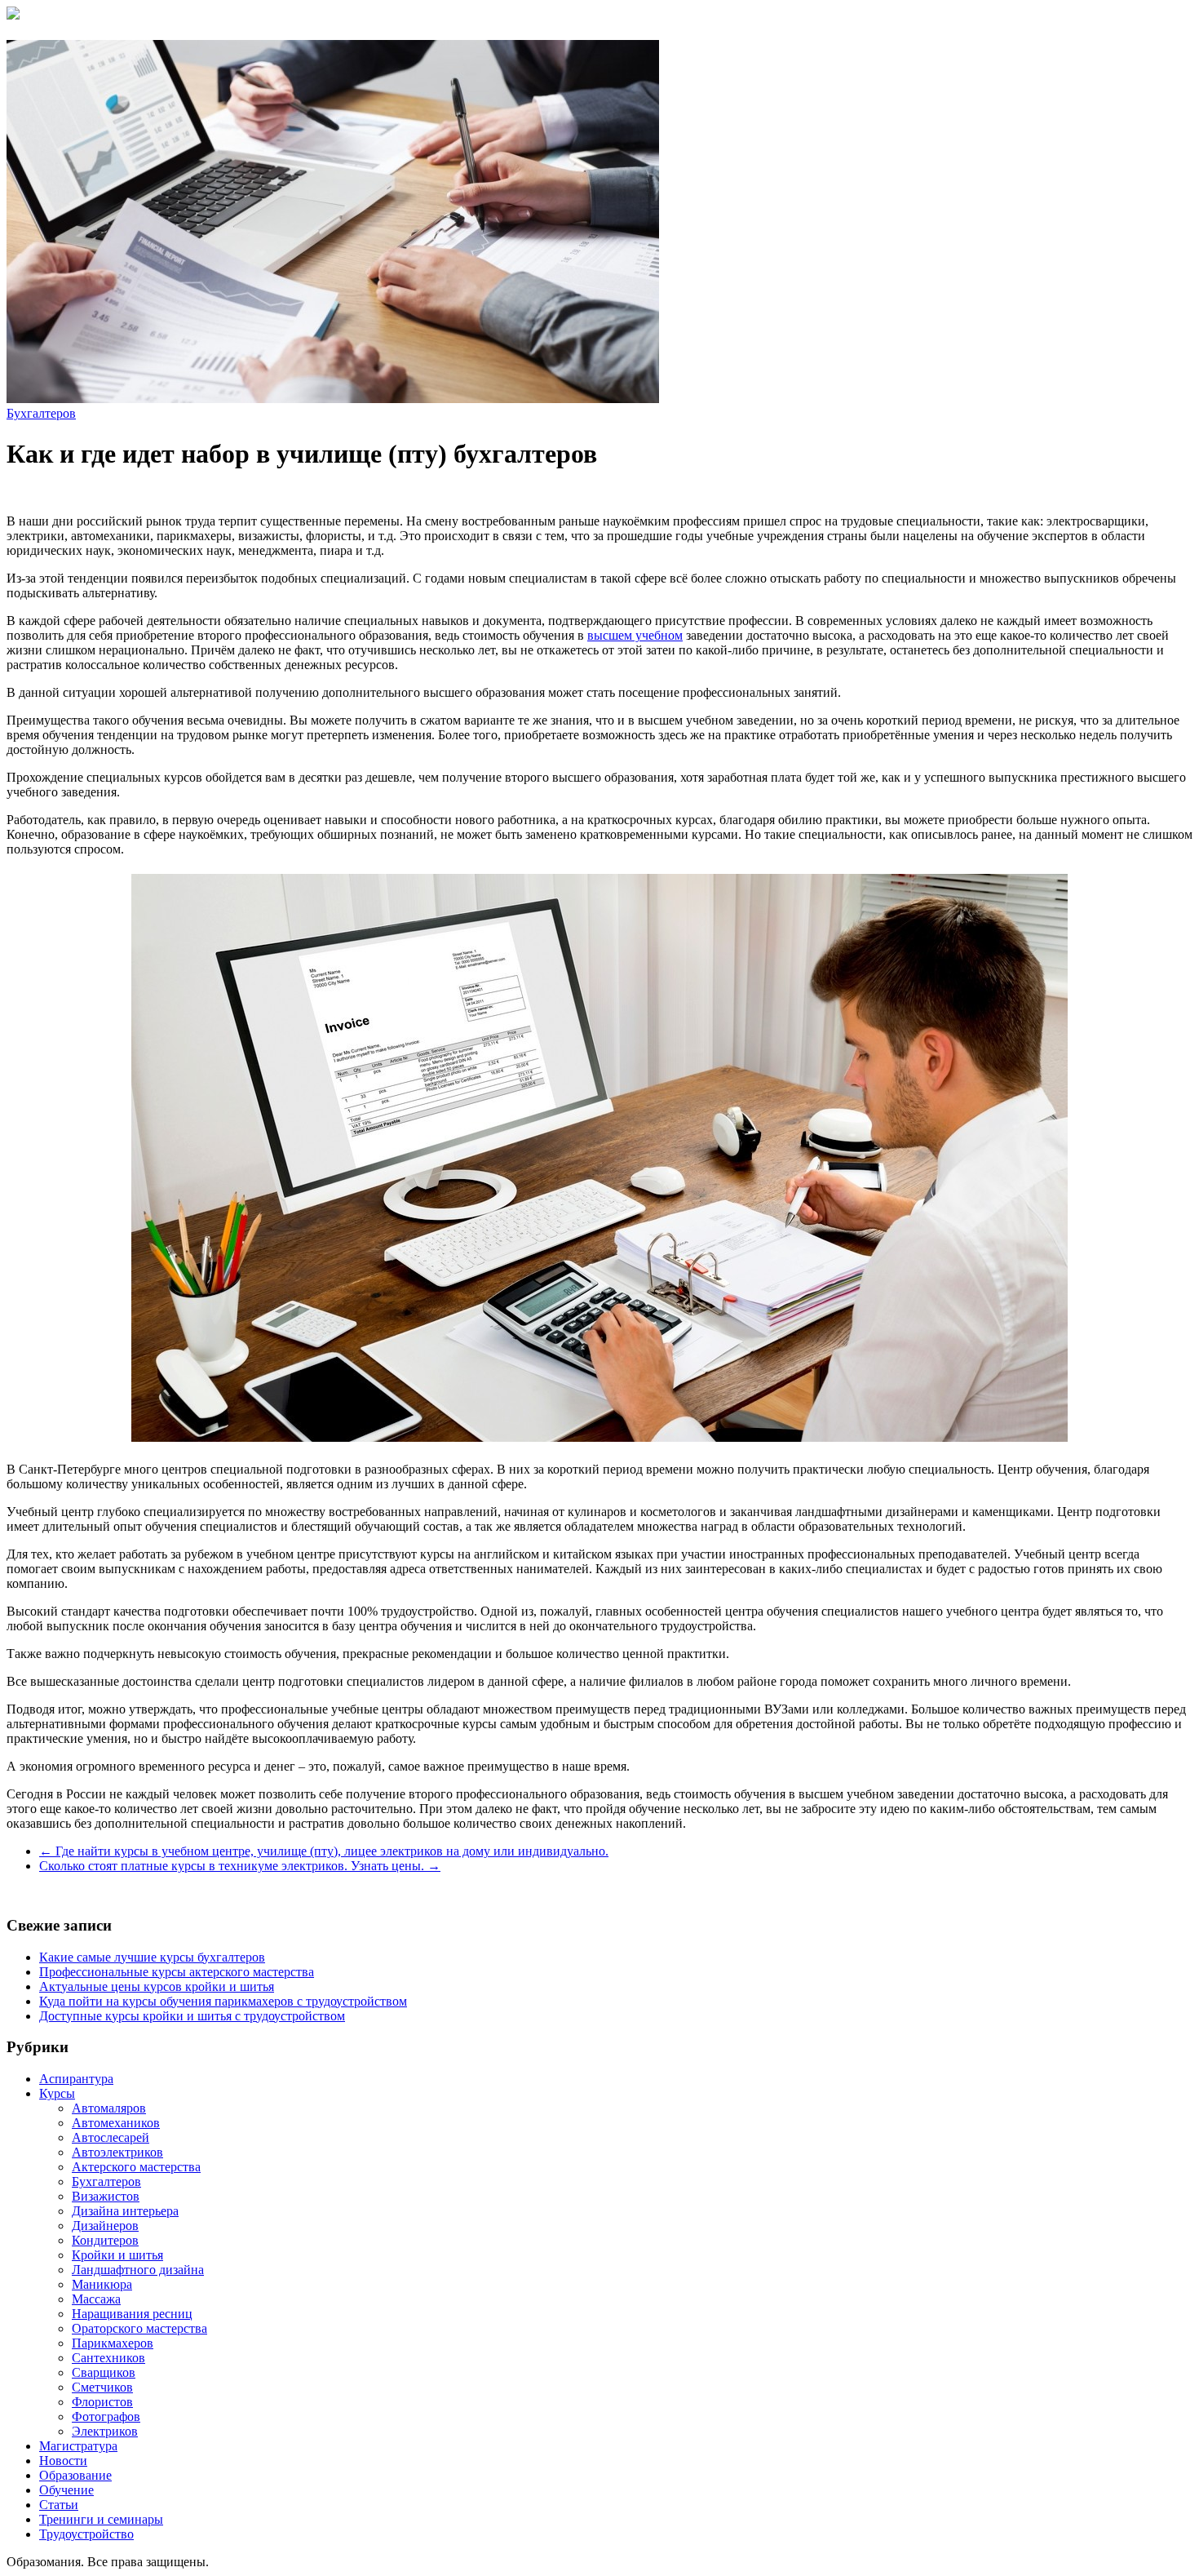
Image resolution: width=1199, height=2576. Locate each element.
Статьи (59, 2505)
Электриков (105, 2431)
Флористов (102, 2402)
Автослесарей (111, 2137)
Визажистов (106, 2196)
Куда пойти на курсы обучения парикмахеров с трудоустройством (223, 2001)
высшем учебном (635, 635)
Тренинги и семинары (101, 2519)
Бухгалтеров (41, 413)
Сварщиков (104, 2372)
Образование (75, 2475)
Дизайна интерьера (125, 2211)
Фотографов (106, 2416)
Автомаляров (109, 2108)
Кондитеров (105, 2240)
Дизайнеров (105, 2226)
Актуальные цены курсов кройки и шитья (157, 1986)
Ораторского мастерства (139, 2328)
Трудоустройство (86, 2534)
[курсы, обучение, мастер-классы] (13, 15)
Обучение (66, 2490)
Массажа (96, 2299)
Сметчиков (102, 2387)
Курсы (57, 2093)
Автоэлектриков (117, 2152)
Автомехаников (116, 2123)
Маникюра (102, 2284)
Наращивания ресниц (132, 2314)
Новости (63, 2461)
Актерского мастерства (136, 2167)
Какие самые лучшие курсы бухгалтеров (152, 1957)
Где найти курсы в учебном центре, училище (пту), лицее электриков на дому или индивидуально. (324, 1851)
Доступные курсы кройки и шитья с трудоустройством (192, 2016)
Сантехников (108, 2358)
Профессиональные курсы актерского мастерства (177, 1972)
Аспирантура (76, 2079)
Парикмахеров (113, 2343)
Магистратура (78, 2446)
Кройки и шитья (117, 2255)
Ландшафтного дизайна (138, 2270)
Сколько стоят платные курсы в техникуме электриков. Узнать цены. (240, 1866)
